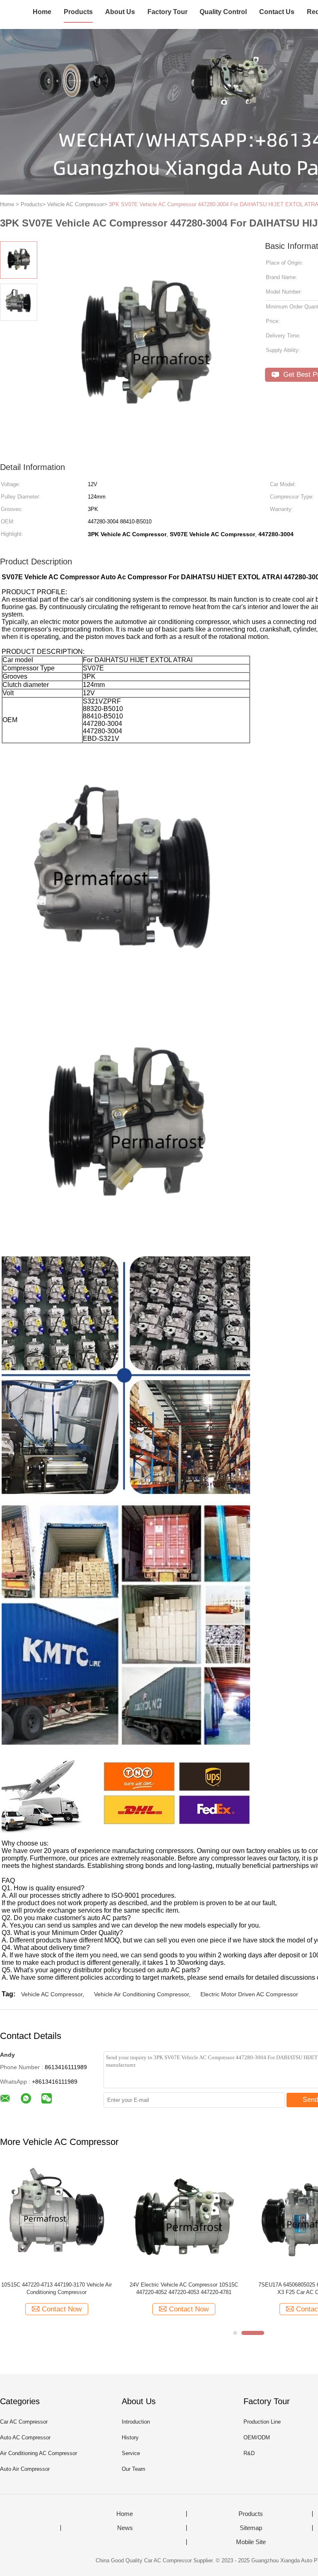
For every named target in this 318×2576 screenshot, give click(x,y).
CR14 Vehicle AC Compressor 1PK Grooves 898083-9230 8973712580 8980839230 (57, 2288)
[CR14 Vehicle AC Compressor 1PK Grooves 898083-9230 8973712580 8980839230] (57, 2218)
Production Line (262, 2422)
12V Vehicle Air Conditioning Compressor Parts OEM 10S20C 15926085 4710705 (184, 2288)
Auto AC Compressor (25, 2437)
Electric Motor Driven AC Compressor (249, 1994)
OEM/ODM (257, 2437)
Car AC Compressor (24, 2422)
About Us (120, 12)
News (125, 2528)
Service (131, 2453)
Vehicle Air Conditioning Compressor (141, 1994)
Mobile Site (251, 2542)
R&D (249, 2453)
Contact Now (62, 2309)
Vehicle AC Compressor (52, 1994)
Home (42, 12)
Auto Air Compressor (25, 2469)
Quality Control (223, 12)
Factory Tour (167, 12)
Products (78, 12)
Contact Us (277, 12)
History (130, 2437)
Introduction (136, 2422)
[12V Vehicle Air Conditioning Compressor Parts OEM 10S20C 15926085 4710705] (184, 2218)
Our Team (134, 2469)
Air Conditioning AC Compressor (39, 2453)
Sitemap (251, 2528)
